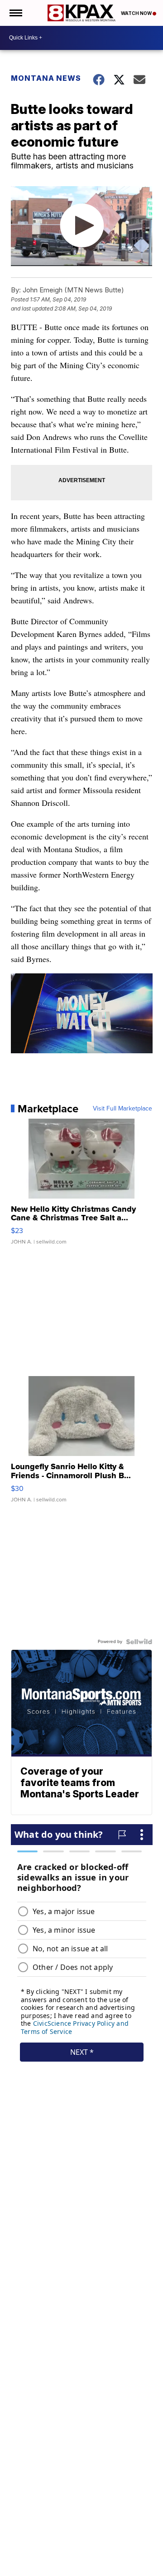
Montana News (46, 78)
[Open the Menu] (15, 13)
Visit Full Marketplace (122, 1109)
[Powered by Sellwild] (139, 1642)
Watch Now (137, 13)
